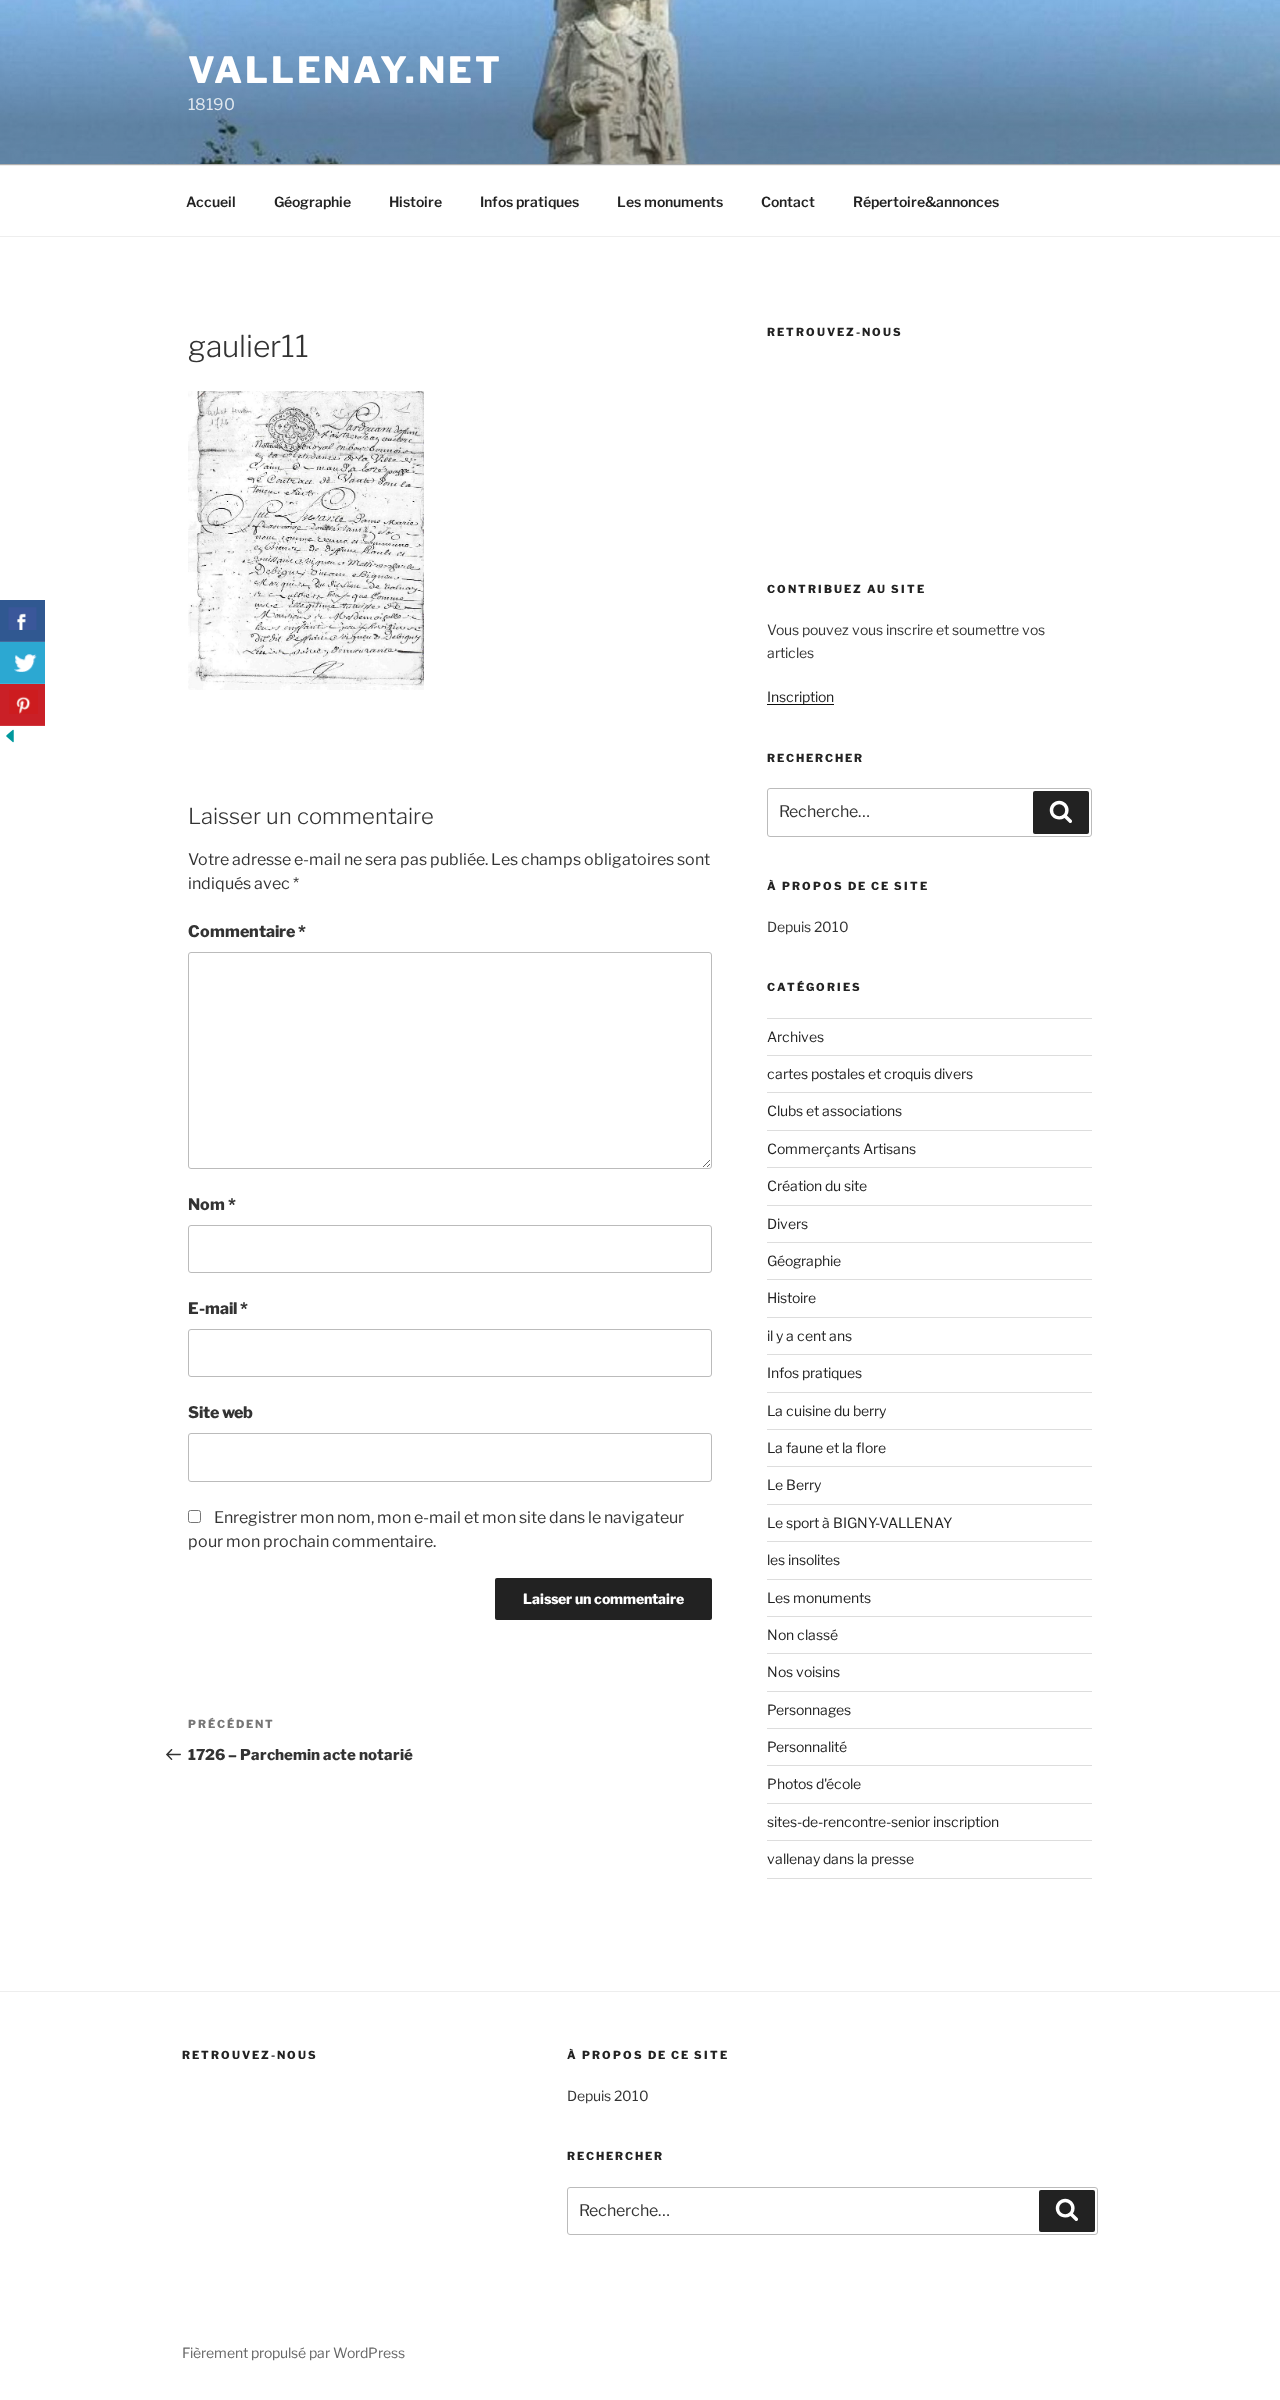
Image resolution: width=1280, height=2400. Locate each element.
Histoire (415, 201)
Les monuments (670, 201)
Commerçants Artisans (841, 1148)
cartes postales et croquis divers (870, 1073)
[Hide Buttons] (10, 740)
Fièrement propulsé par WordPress (293, 2352)
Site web (220, 1412)
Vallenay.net (345, 70)
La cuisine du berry (826, 1410)
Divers (787, 1223)
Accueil (211, 201)
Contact (788, 201)
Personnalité (807, 1746)
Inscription (800, 696)
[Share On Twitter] (22, 663)
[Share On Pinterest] (22, 705)
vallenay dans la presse (840, 1858)
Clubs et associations (834, 1110)
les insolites (803, 1559)
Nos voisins (803, 1671)
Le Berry (794, 1484)
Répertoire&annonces (926, 201)
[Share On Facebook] (22, 621)
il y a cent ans (809, 1335)
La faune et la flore (826, 1447)
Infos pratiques (529, 201)
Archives (795, 1036)
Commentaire (247, 931)
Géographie (312, 201)
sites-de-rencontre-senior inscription (883, 1821)
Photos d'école (814, 1783)
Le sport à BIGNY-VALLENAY (859, 1522)
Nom (212, 1204)
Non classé (802, 1634)
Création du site (817, 1185)
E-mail (218, 1308)
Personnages (809, 1709)
